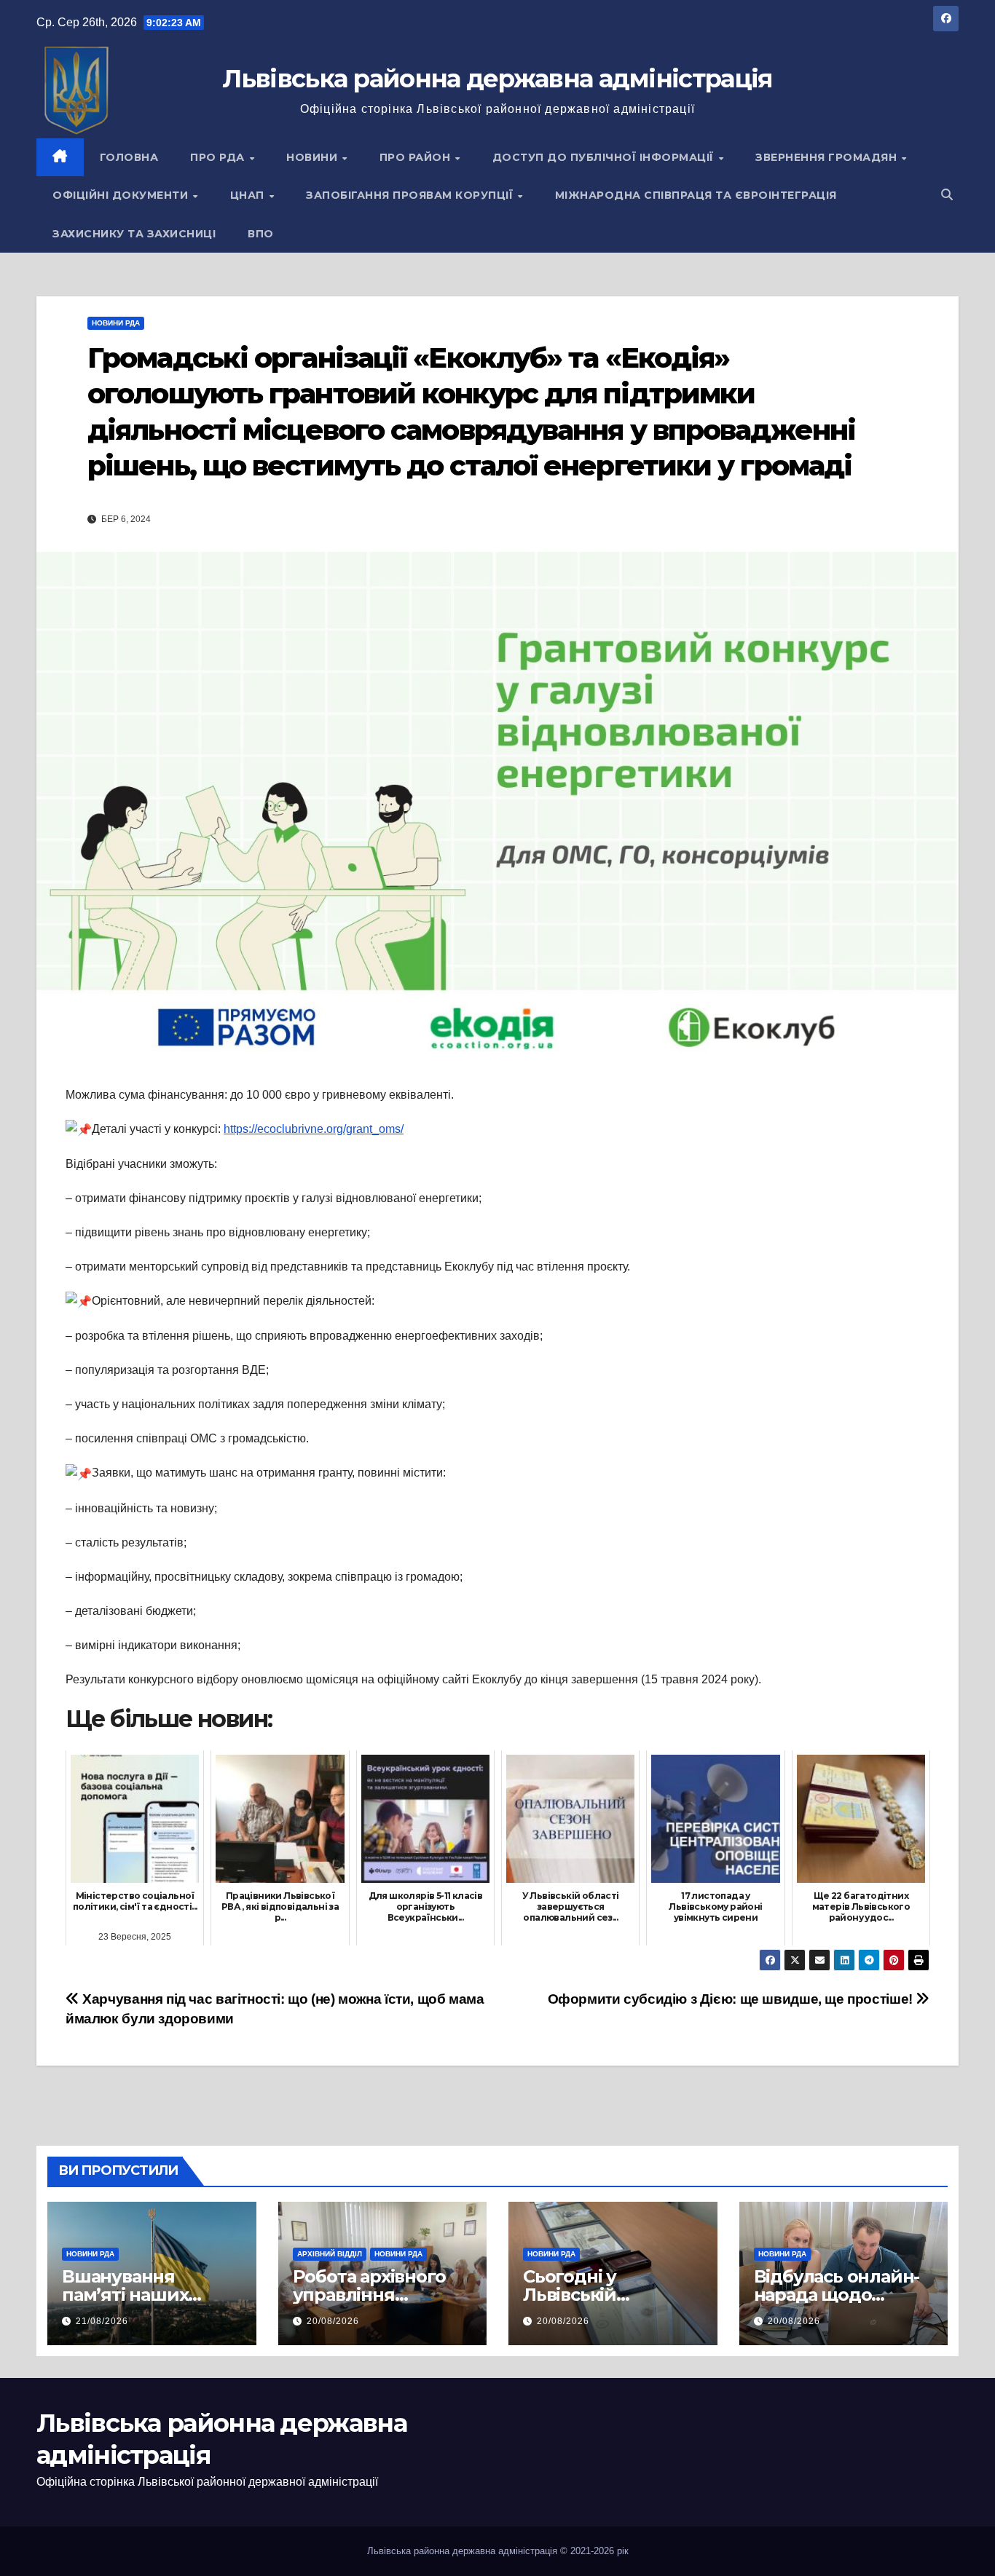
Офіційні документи (122, 195)
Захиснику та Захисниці (134, 234)
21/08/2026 (102, 2321)
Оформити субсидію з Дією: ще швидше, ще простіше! (732, 1999)
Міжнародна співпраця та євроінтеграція (696, 195)
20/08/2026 (333, 2321)
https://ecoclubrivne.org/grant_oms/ (314, 1129)
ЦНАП (249, 195)
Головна (129, 157)
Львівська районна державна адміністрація (497, 79)
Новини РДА (116, 323)
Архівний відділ (330, 2254)
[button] (947, 195)
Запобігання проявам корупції (411, 195)
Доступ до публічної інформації (605, 157)
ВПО (261, 234)
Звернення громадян (828, 157)
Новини (314, 157)
